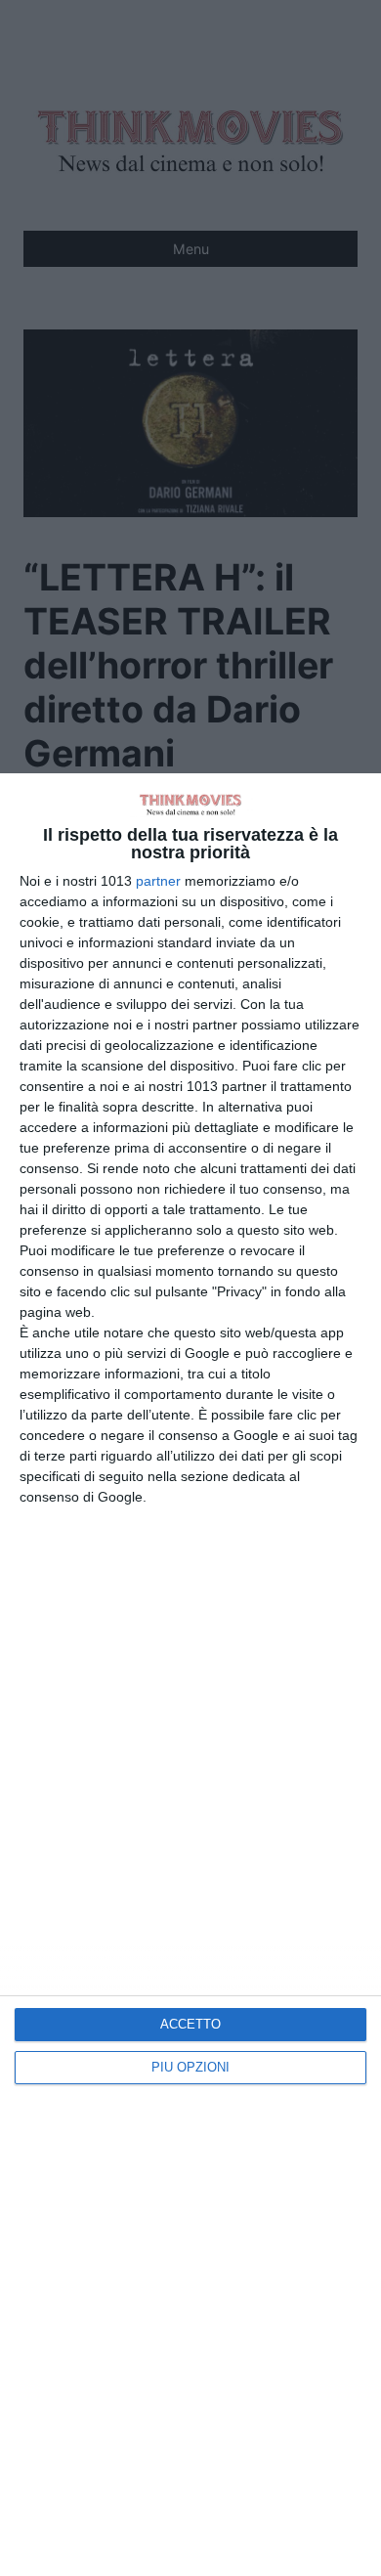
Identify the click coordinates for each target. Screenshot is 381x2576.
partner (158, 881)
